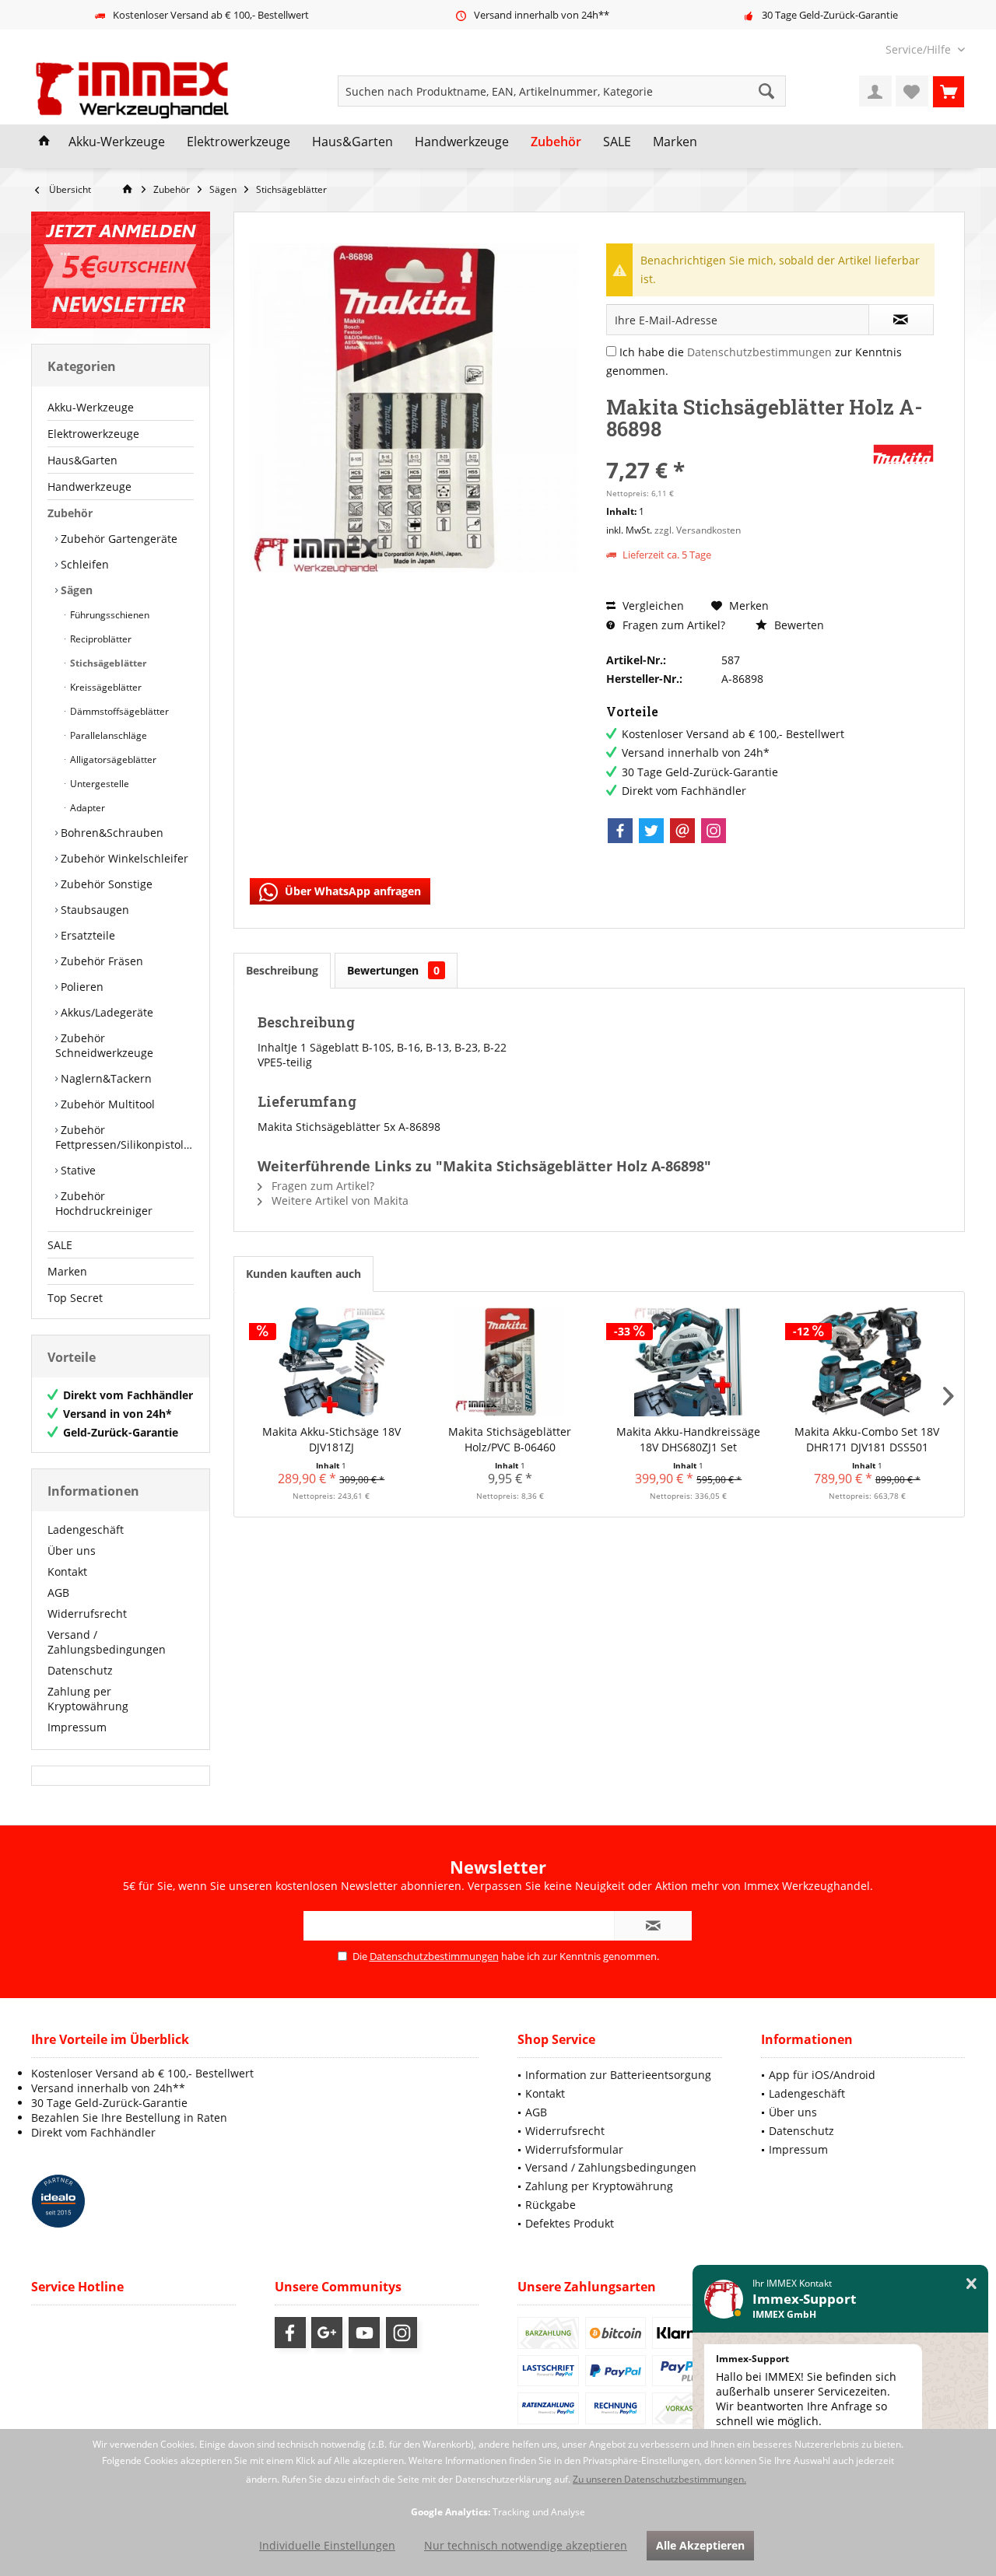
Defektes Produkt (570, 2223)
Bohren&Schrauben (110, 833)
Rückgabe (551, 2205)
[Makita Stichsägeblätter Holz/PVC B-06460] (510, 1362)
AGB (58, 1592)
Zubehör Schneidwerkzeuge (104, 1045)
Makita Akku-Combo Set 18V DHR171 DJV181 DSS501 (867, 1439)
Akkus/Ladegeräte (105, 1012)
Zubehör (70, 513)
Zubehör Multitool (106, 1104)
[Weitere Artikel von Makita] (903, 454)
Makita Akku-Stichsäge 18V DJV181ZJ (331, 1439)
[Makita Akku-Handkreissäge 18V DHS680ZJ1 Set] (689, 1362)
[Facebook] (620, 831)
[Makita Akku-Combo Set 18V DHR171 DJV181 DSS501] (868, 1362)
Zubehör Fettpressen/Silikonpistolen (124, 1137)
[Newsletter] (121, 270)
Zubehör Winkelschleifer (123, 858)
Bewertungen (393, 970)
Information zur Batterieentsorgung (618, 2075)
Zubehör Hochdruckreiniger (104, 1203)
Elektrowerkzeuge (93, 434)
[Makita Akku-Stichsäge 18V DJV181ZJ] (331, 1362)
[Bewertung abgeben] (737, 449)
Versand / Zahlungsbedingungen (107, 1642)
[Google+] (327, 2333)
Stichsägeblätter (107, 663)
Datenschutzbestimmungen (759, 352)
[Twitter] (651, 831)
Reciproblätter (100, 639)
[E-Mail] (682, 831)
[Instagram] (714, 831)
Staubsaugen (93, 910)
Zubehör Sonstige (105, 884)
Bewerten (798, 625)
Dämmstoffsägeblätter (118, 711)
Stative (77, 1170)
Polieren (81, 987)
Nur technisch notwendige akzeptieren (526, 2545)
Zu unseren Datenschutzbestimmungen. (659, 2479)
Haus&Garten (82, 460)
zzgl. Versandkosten (698, 530)
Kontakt (67, 1571)
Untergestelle (98, 784)
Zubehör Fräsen (100, 961)
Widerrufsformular (574, 2149)
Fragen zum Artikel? (672, 625)
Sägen (75, 590)
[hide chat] (971, 2284)
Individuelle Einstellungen (327, 2545)
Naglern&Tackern (105, 1078)
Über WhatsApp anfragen (351, 891)
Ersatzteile (86, 935)
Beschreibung (282, 970)
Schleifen (83, 564)
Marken (67, 1271)
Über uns (72, 1550)
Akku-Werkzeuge (91, 407)
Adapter (86, 808)
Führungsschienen (109, 615)
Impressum (77, 1727)
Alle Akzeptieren (700, 2545)
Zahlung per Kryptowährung (88, 1699)
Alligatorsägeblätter (112, 759)
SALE (60, 1245)
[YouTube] (364, 2333)
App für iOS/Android (822, 2075)
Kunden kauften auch (303, 1274)
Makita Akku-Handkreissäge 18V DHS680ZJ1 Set (688, 1439)
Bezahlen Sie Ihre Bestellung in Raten (129, 2117)
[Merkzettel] (912, 91)
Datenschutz (80, 1670)
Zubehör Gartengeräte (117, 539)
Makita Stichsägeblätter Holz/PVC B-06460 (510, 1439)
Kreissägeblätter (105, 687)
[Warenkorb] (949, 91)
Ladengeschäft (86, 1529)
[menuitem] (919, 49)
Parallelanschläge (107, 735)
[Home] (44, 142)
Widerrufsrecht (87, 1613)
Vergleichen (652, 605)
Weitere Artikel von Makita (338, 1200)
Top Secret (75, 1298)
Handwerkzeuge (89, 486)
